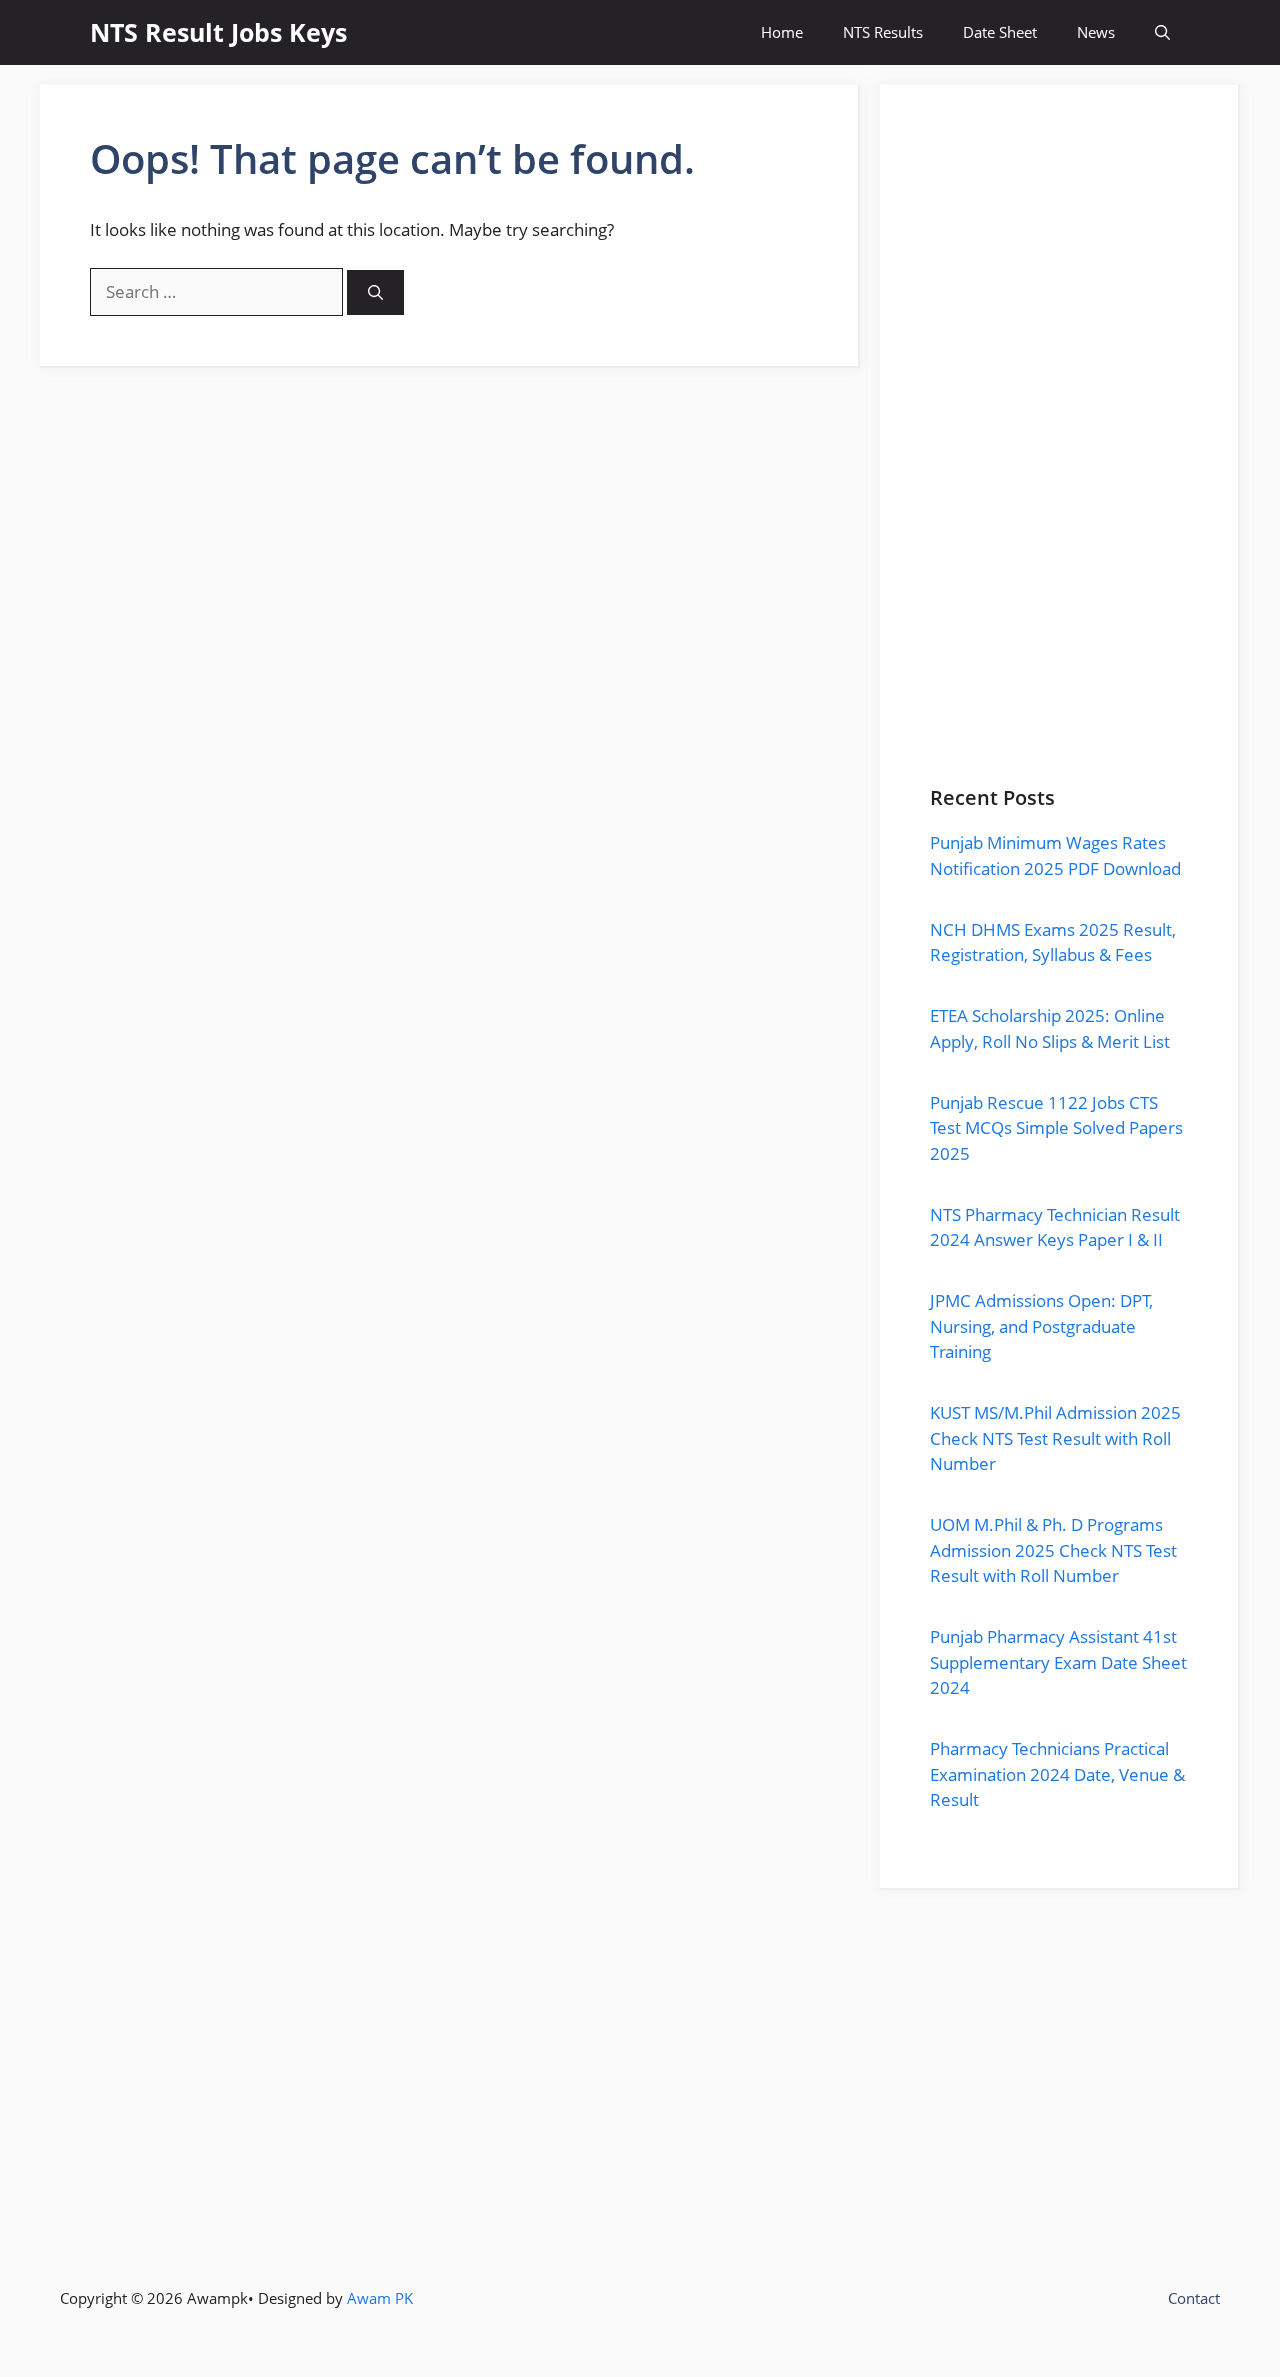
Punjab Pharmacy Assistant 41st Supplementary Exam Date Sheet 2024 (1058, 1662)
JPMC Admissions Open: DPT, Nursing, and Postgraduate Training (1041, 1326)
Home (782, 32)
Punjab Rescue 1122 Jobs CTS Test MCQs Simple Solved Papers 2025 (1056, 1128)
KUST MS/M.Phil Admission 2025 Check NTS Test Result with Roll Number (1055, 1438)
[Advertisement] (1059, 461)
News (1096, 32)
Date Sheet (1000, 32)
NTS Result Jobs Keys (218, 32)
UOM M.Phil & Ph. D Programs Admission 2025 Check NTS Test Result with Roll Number (1053, 1550)
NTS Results (883, 32)
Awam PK (380, 2298)
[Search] (375, 292)
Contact (1194, 2298)
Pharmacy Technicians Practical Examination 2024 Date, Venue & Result (1057, 1774)
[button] (1162, 32)
